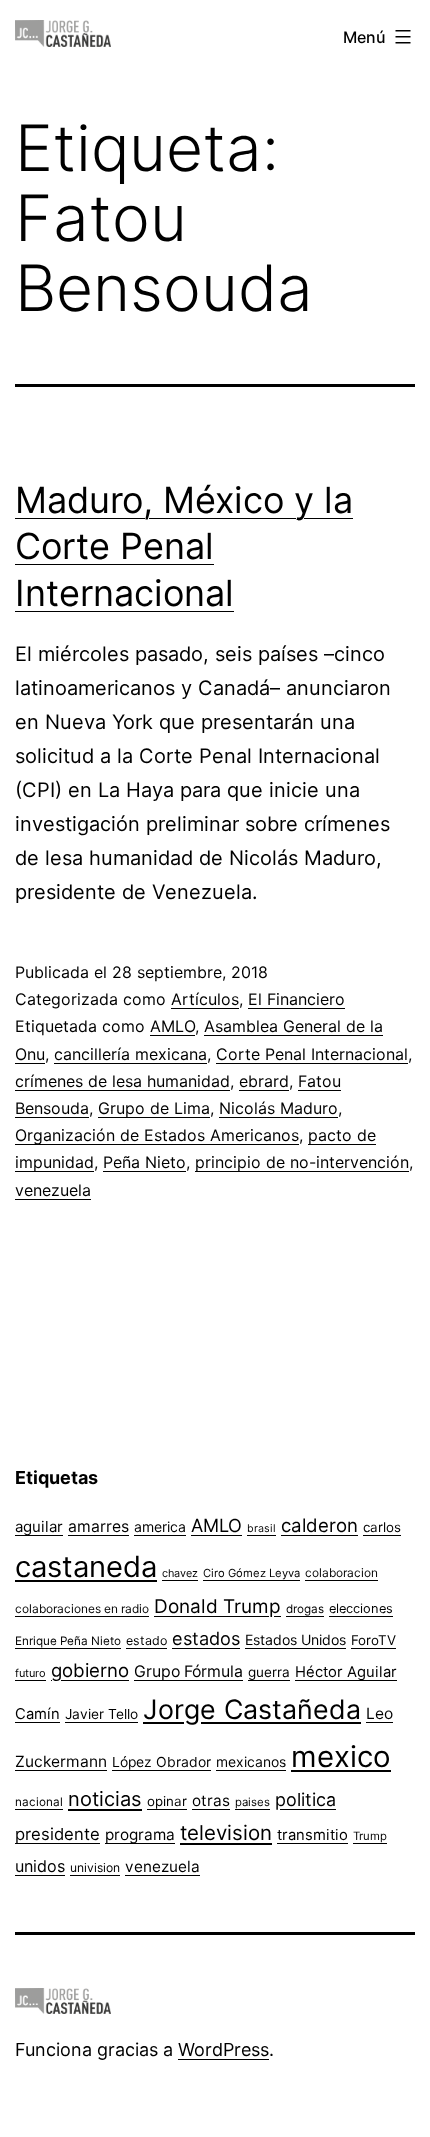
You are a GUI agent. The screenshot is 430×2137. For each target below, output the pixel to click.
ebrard (264, 1081)
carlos (382, 1527)
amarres (98, 1526)
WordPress (223, 2049)
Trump (370, 1836)
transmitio (312, 1835)
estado (146, 1640)
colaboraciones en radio (82, 1608)
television (226, 1832)
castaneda (86, 1566)
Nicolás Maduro (278, 1108)
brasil (261, 1528)
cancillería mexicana (130, 1054)
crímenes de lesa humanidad (122, 1081)
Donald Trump (217, 1606)
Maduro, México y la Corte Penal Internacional (184, 547)
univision (95, 1867)
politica (305, 1799)
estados (206, 1638)
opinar (167, 1801)
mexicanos (251, 1762)
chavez (180, 1573)
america (160, 1526)
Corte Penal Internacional (312, 1054)
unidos (40, 1866)
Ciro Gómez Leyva (251, 1573)
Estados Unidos (295, 1639)
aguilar (39, 1526)
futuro (30, 1673)
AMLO (172, 1026)
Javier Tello (101, 1714)
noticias (105, 1799)
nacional (39, 1802)
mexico (341, 1756)
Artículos (205, 999)
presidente (57, 1834)
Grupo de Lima (154, 1108)
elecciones (361, 1608)
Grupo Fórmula (188, 1671)
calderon (319, 1525)
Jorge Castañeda (252, 1709)
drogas (305, 1609)
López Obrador (161, 1762)
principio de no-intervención (302, 1162)
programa (140, 1834)
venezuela (53, 1190)
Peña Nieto (144, 1162)
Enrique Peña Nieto (68, 1641)
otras (211, 1800)
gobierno (90, 1670)
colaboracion (341, 1572)
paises (252, 1802)
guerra (269, 1672)
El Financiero (296, 999)
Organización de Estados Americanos (157, 1135)
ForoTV (373, 1640)
